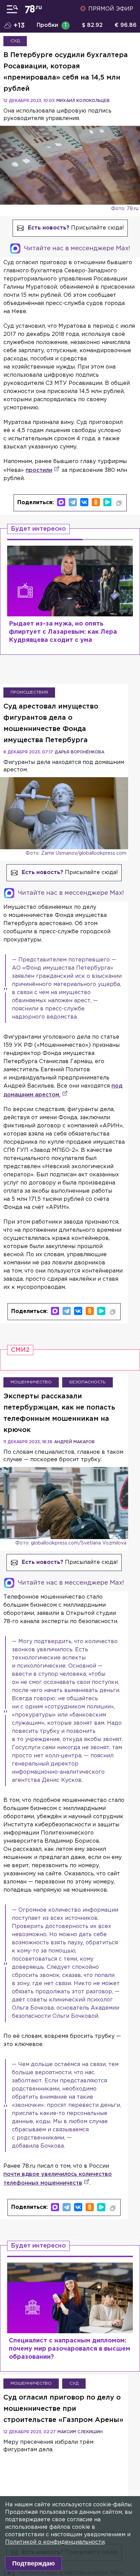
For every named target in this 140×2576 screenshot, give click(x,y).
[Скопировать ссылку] (119, 503)
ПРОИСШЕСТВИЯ (29, 692)
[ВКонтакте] (84, 502)
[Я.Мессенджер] (107, 502)
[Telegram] (73, 502)
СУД (15, 41)
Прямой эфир (111, 9)
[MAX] (61, 502)
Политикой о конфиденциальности (55, 2542)
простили (39, 470)
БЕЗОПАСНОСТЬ (87, 1382)
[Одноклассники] (96, 502)
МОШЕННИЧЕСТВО (31, 1382)
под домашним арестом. (63, 1090)
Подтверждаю (33, 2563)
